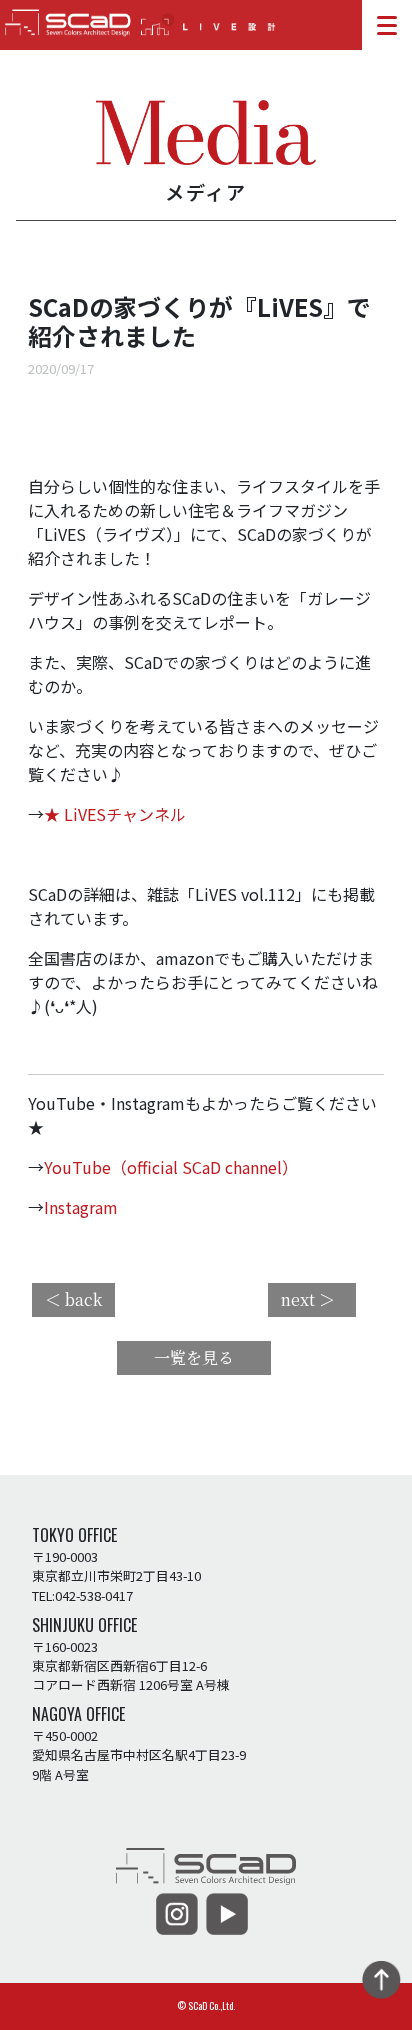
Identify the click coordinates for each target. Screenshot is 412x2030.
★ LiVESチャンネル (115, 814)
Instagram (81, 1207)
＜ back (73, 1299)
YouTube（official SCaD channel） (171, 1167)
